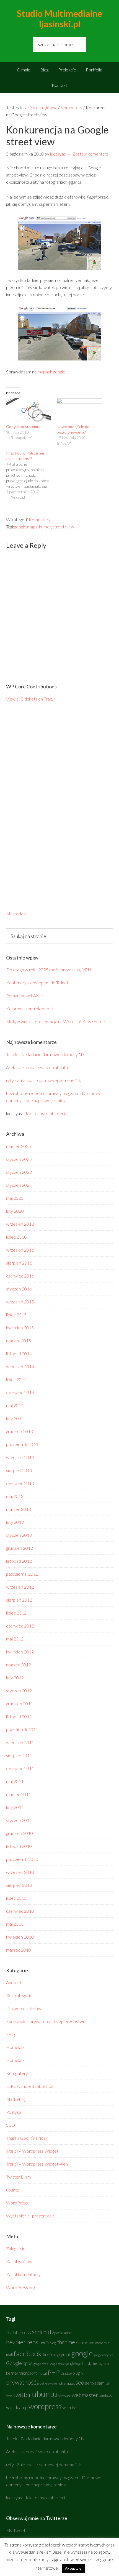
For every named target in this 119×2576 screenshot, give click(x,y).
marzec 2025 (19, 1146)
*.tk (9, 2333)
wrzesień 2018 (20, 1224)
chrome (66, 2342)
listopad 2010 (19, 1846)
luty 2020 (15, 1211)
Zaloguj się (16, 2248)
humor (45, 527)
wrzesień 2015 (20, 1302)
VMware (64, 2396)
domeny (101, 2343)
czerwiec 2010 (20, 1911)
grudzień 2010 (20, 1833)
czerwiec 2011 (20, 1768)
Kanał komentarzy (23, 2274)
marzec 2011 (19, 1794)
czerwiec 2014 (20, 1392)
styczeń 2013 (19, 1535)
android (42, 2332)
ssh (108, 2383)
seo (80, 2382)
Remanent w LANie (24, 996)
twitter (22, 2395)
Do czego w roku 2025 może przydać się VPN (49, 970)
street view (63, 527)
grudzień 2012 (20, 1548)
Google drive (57, 2364)
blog (53, 2343)
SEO (11, 2125)
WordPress (17, 2203)
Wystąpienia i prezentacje (30, 2216)
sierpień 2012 (19, 1600)
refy (10, 1080)
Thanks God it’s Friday (27, 2138)
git (59, 2355)
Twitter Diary (19, 2177)
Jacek (12, 1054)
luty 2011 (15, 1807)
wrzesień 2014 (20, 1366)
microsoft (28, 2373)
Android (14, 1982)
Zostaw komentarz (90, 154)
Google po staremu (23, 427)
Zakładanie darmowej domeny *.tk (53, 1054)
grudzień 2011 (20, 1703)
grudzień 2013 (20, 1431)
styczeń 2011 (19, 1820)
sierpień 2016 (19, 1263)
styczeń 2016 (19, 1289)
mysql (42, 2373)
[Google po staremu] (29, 411)
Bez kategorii (18, 1995)
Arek (11, 1067)
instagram (101, 2364)
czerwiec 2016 (20, 1276)
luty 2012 (15, 1678)
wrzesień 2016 (20, 1250)
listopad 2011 (19, 1716)
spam (100, 2383)
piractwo (66, 2373)
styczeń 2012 (19, 1691)
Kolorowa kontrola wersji (30, 1008)
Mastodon (16, 914)
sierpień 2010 (19, 1885)
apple (68, 2333)
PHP (54, 2372)
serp (89, 2383)
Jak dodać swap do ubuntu (43, 1067)
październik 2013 (22, 1444)
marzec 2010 (19, 1950)
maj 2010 (15, 1924)
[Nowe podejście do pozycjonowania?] (79, 411)
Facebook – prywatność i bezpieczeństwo (46, 2021)
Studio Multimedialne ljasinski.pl (59, 19)
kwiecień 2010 (20, 1937)
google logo (73, 2364)
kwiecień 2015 (20, 1328)
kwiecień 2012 (20, 1652)
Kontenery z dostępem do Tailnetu (38, 983)
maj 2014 (15, 1405)
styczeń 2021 (19, 1185)
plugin (78, 2373)
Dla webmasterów (24, 2008)
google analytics (103, 2355)
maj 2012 (15, 1639)
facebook (28, 2353)
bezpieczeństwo (27, 2342)
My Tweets (17, 2530)
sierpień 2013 (19, 1470)
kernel (12, 2373)
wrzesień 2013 (20, 1457)
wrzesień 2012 (20, 1587)
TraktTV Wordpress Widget (32, 2151)
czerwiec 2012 (20, 1626)
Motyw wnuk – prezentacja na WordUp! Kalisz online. (56, 1021)
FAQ (11, 2034)
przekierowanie (47, 2383)
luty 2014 (15, 1418)
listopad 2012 (19, 1561)
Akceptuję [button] (73, 2568)
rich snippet (66, 2383)
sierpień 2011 (19, 1755)
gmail (66, 2355)
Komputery (40, 519)
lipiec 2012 (16, 1613)
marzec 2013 (19, 1509)
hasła (87, 2363)
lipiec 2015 (16, 1315)
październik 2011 (22, 1729)
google (82, 2353)
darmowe (85, 2343)
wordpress (45, 2406)
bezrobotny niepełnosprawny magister (42, 1093)
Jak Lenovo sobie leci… (46, 1113)
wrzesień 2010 (20, 1872)
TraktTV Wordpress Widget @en (37, 2164)
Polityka (14, 2112)
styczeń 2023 (19, 1172)
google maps (26, 527)
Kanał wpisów (19, 2261)
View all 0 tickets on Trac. (29, 699)
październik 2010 (22, 1859)
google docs (41, 2364)
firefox (49, 2355)
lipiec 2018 (16, 1237)
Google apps (19, 2363)
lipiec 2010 (16, 1898)
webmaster (85, 2395)
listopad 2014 (19, 1354)
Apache (58, 2333)
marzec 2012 (19, 1665)
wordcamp (17, 2407)
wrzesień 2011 (20, 1742)
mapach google (51, 372)
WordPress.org (20, 2287)
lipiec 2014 (16, 1379)
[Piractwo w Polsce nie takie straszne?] (32, 475)
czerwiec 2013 (20, 1483)
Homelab (15, 2047)
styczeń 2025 (19, 1159)
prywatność (21, 2382)
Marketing (16, 2099)
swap (9, 2396)
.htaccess (22, 2332)
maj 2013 (15, 1496)
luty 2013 (15, 1522)
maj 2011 (15, 1781)
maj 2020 (15, 1198)
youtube (69, 2408)
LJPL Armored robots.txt (30, 2086)
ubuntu (13, 2190)
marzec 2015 (19, 1341)
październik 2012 (22, 1574)
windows (105, 2396)
